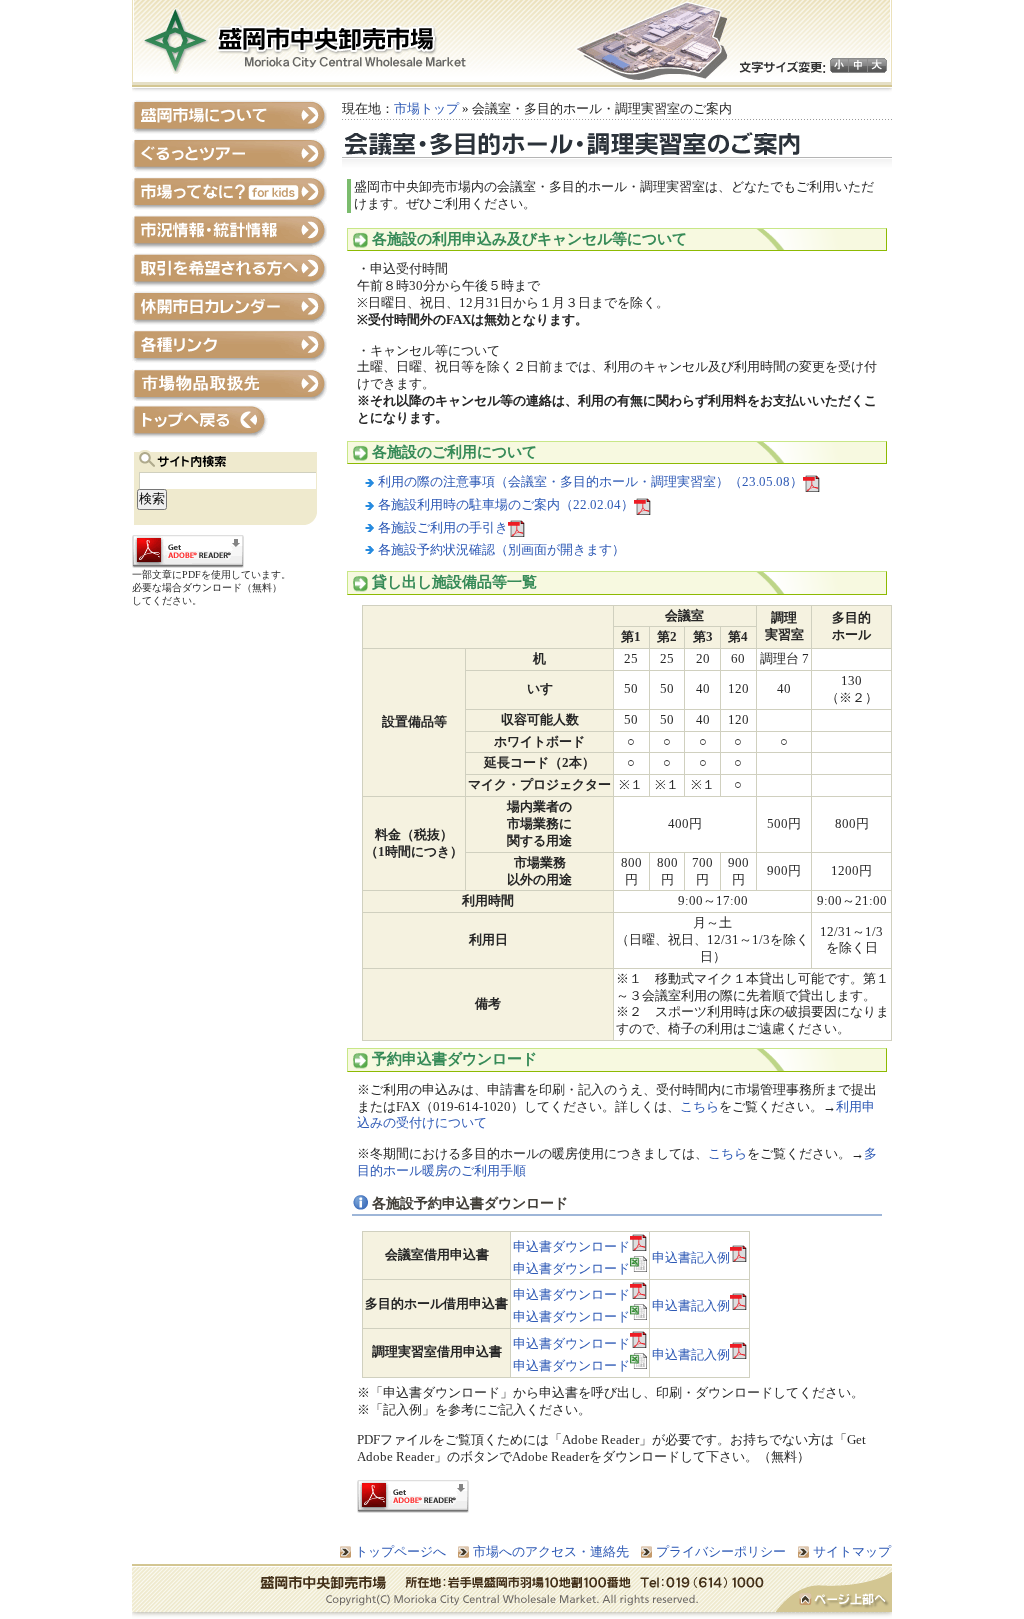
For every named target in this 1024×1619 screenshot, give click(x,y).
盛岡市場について (229, 117)
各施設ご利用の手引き (443, 527)
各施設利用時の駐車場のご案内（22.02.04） (506, 504)
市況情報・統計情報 (229, 231)
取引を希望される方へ (229, 269)
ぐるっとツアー (229, 155)
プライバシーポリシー (721, 1551)
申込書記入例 (691, 1257)
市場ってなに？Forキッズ (229, 193)
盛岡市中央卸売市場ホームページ (305, 40)
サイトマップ (852, 1551)
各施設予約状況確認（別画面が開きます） (501, 549)
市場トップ (426, 108)
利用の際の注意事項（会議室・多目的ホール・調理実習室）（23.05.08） (590, 481)
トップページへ (229, 421)
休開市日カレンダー (229, 307)
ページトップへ (834, 1592)
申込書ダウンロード (571, 1246)
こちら (699, 1106)
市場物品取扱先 (229, 383)
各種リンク (229, 345)
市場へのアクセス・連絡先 (551, 1551)
